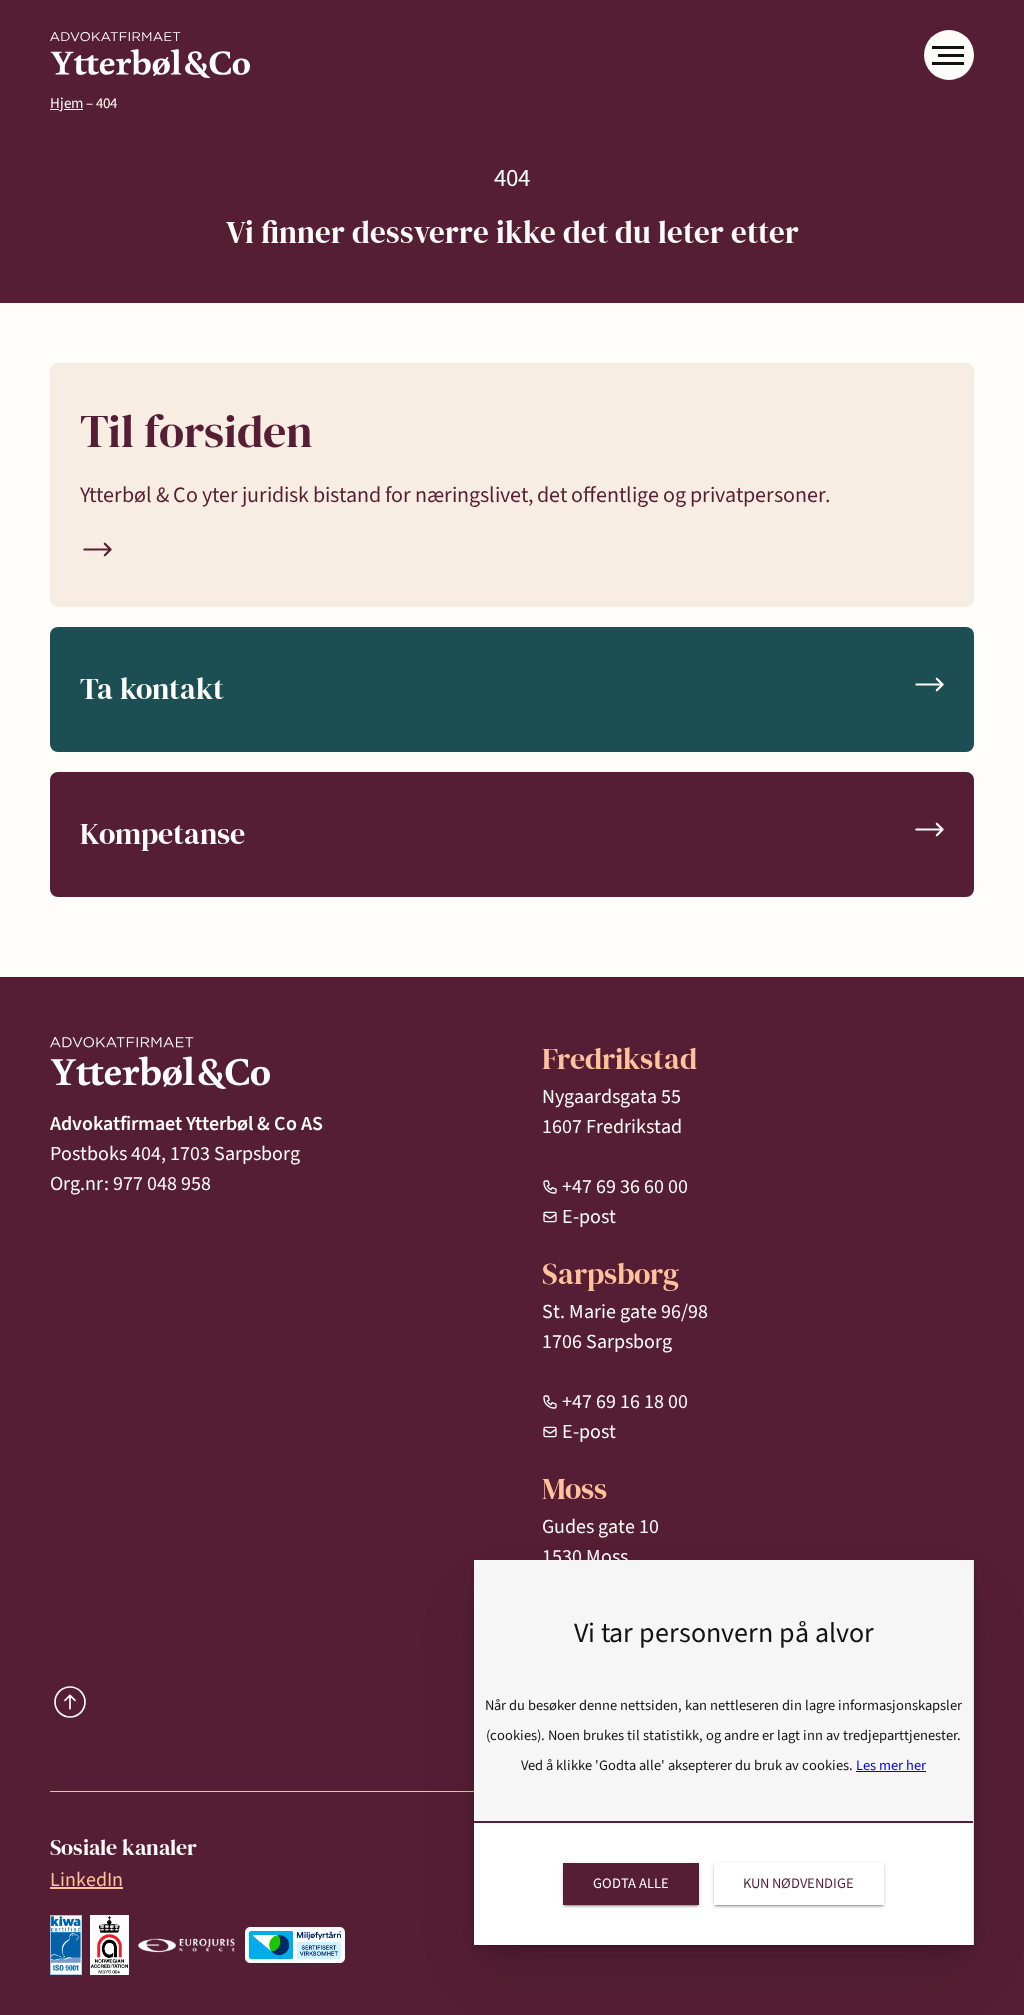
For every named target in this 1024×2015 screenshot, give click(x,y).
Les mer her (891, 1765)
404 (106, 103)
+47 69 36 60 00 (625, 1187)
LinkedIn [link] (86, 1880)
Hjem (66, 103)
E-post (589, 1217)
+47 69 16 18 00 (625, 1402)
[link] (150, 55)
